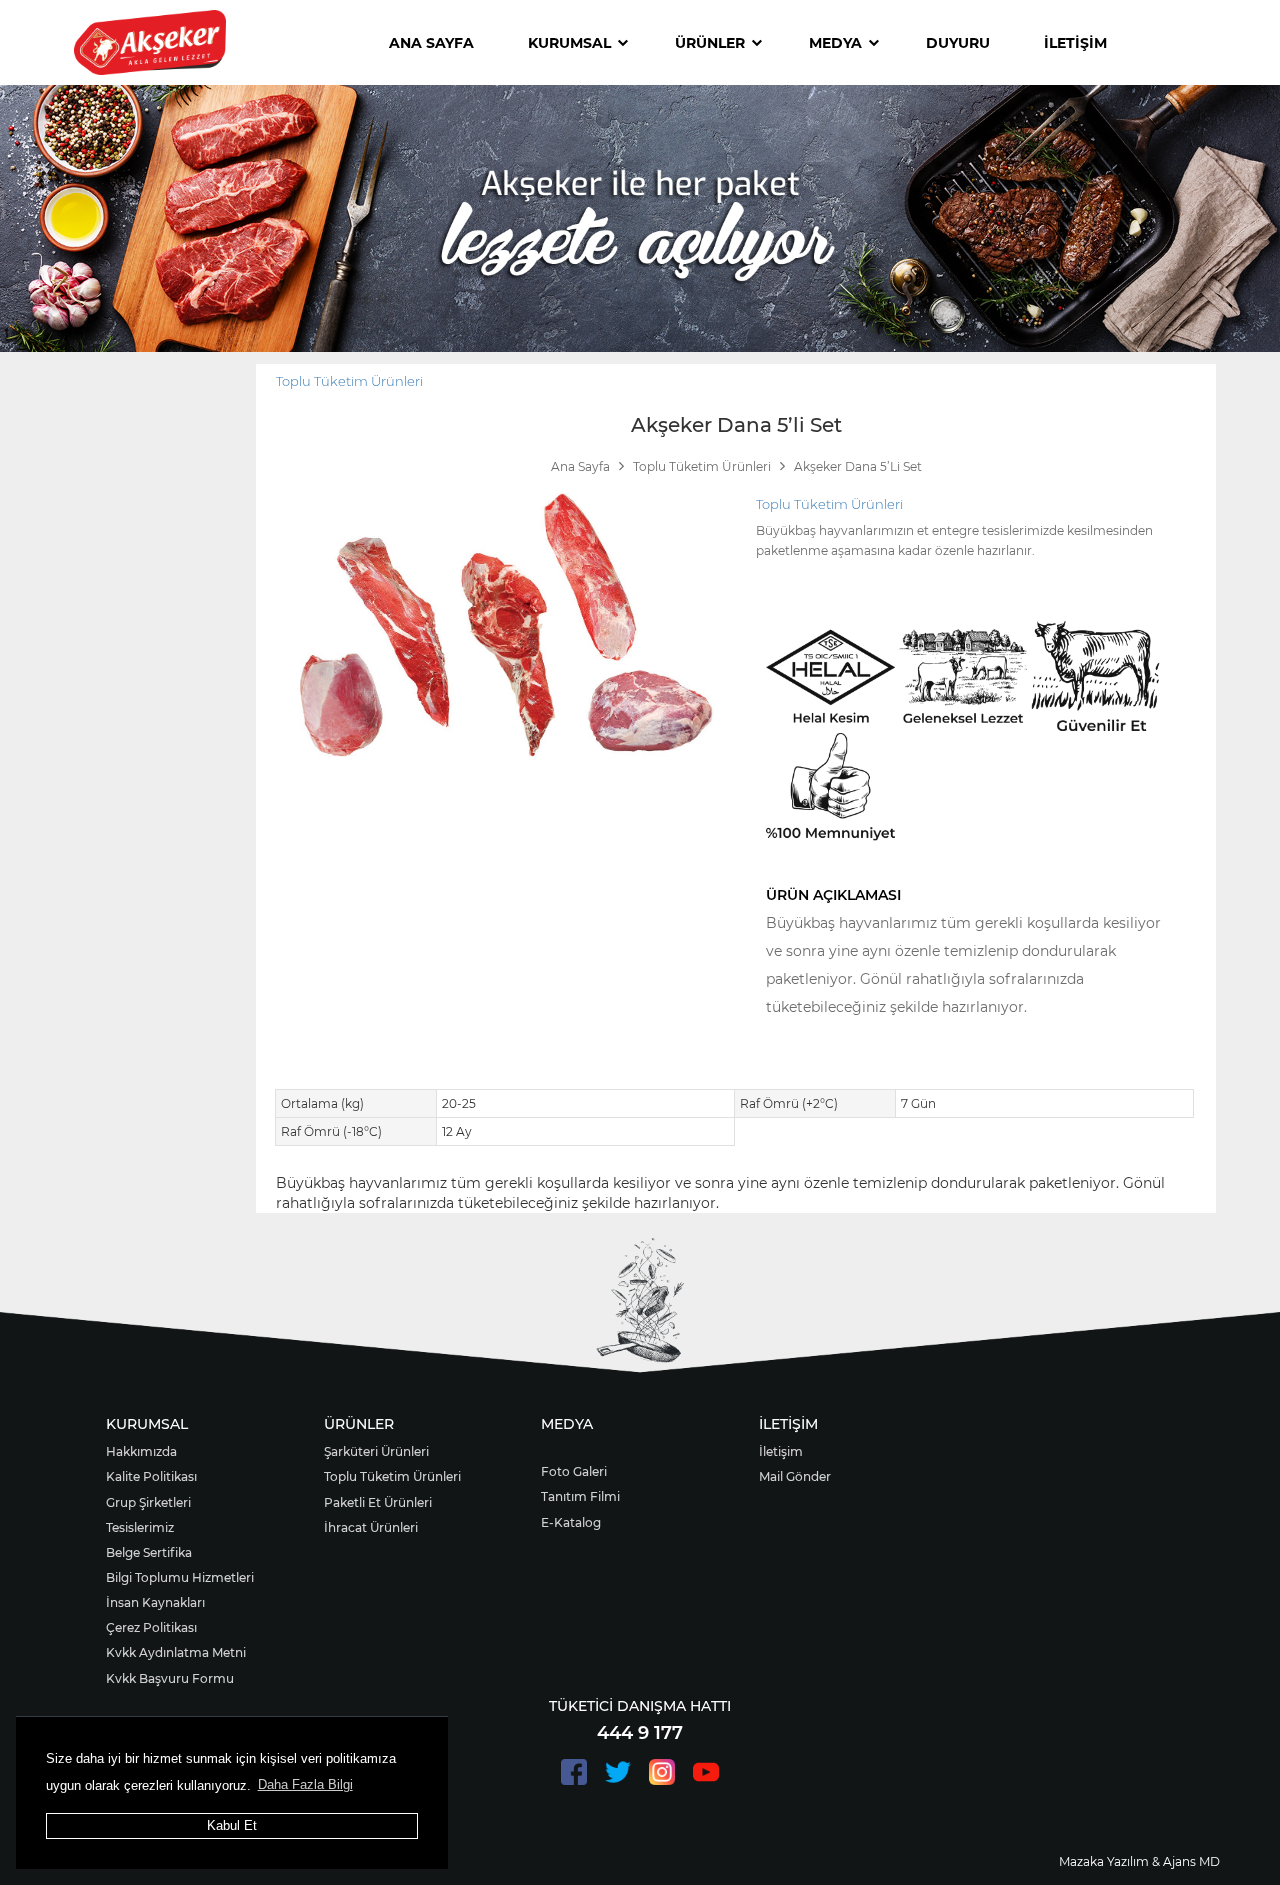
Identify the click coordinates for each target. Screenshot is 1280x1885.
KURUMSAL (569, 43)
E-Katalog (571, 1522)
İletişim (781, 1451)
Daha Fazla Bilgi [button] (305, 1784)
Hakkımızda (141, 1451)
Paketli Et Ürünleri (378, 1502)
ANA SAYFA (431, 43)
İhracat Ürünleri (371, 1527)
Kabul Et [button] (232, 1825)
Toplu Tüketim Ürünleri (349, 381)
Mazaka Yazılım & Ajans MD (1139, 1861)
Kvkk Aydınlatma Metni (176, 1652)
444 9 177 (640, 1733)
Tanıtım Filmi (580, 1496)
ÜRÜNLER (710, 43)
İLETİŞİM (1075, 43)
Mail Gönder (795, 1476)
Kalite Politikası (151, 1476)
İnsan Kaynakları (155, 1602)
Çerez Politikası (151, 1627)
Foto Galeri (574, 1471)
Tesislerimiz (140, 1527)
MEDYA (835, 43)
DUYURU (958, 43)
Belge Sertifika (149, 1552)
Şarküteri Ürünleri (376, 1451)
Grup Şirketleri (148, 1502)
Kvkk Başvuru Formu (170, 1678)
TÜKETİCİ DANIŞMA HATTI (640, 1706)
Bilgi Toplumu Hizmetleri (180, 1577)
